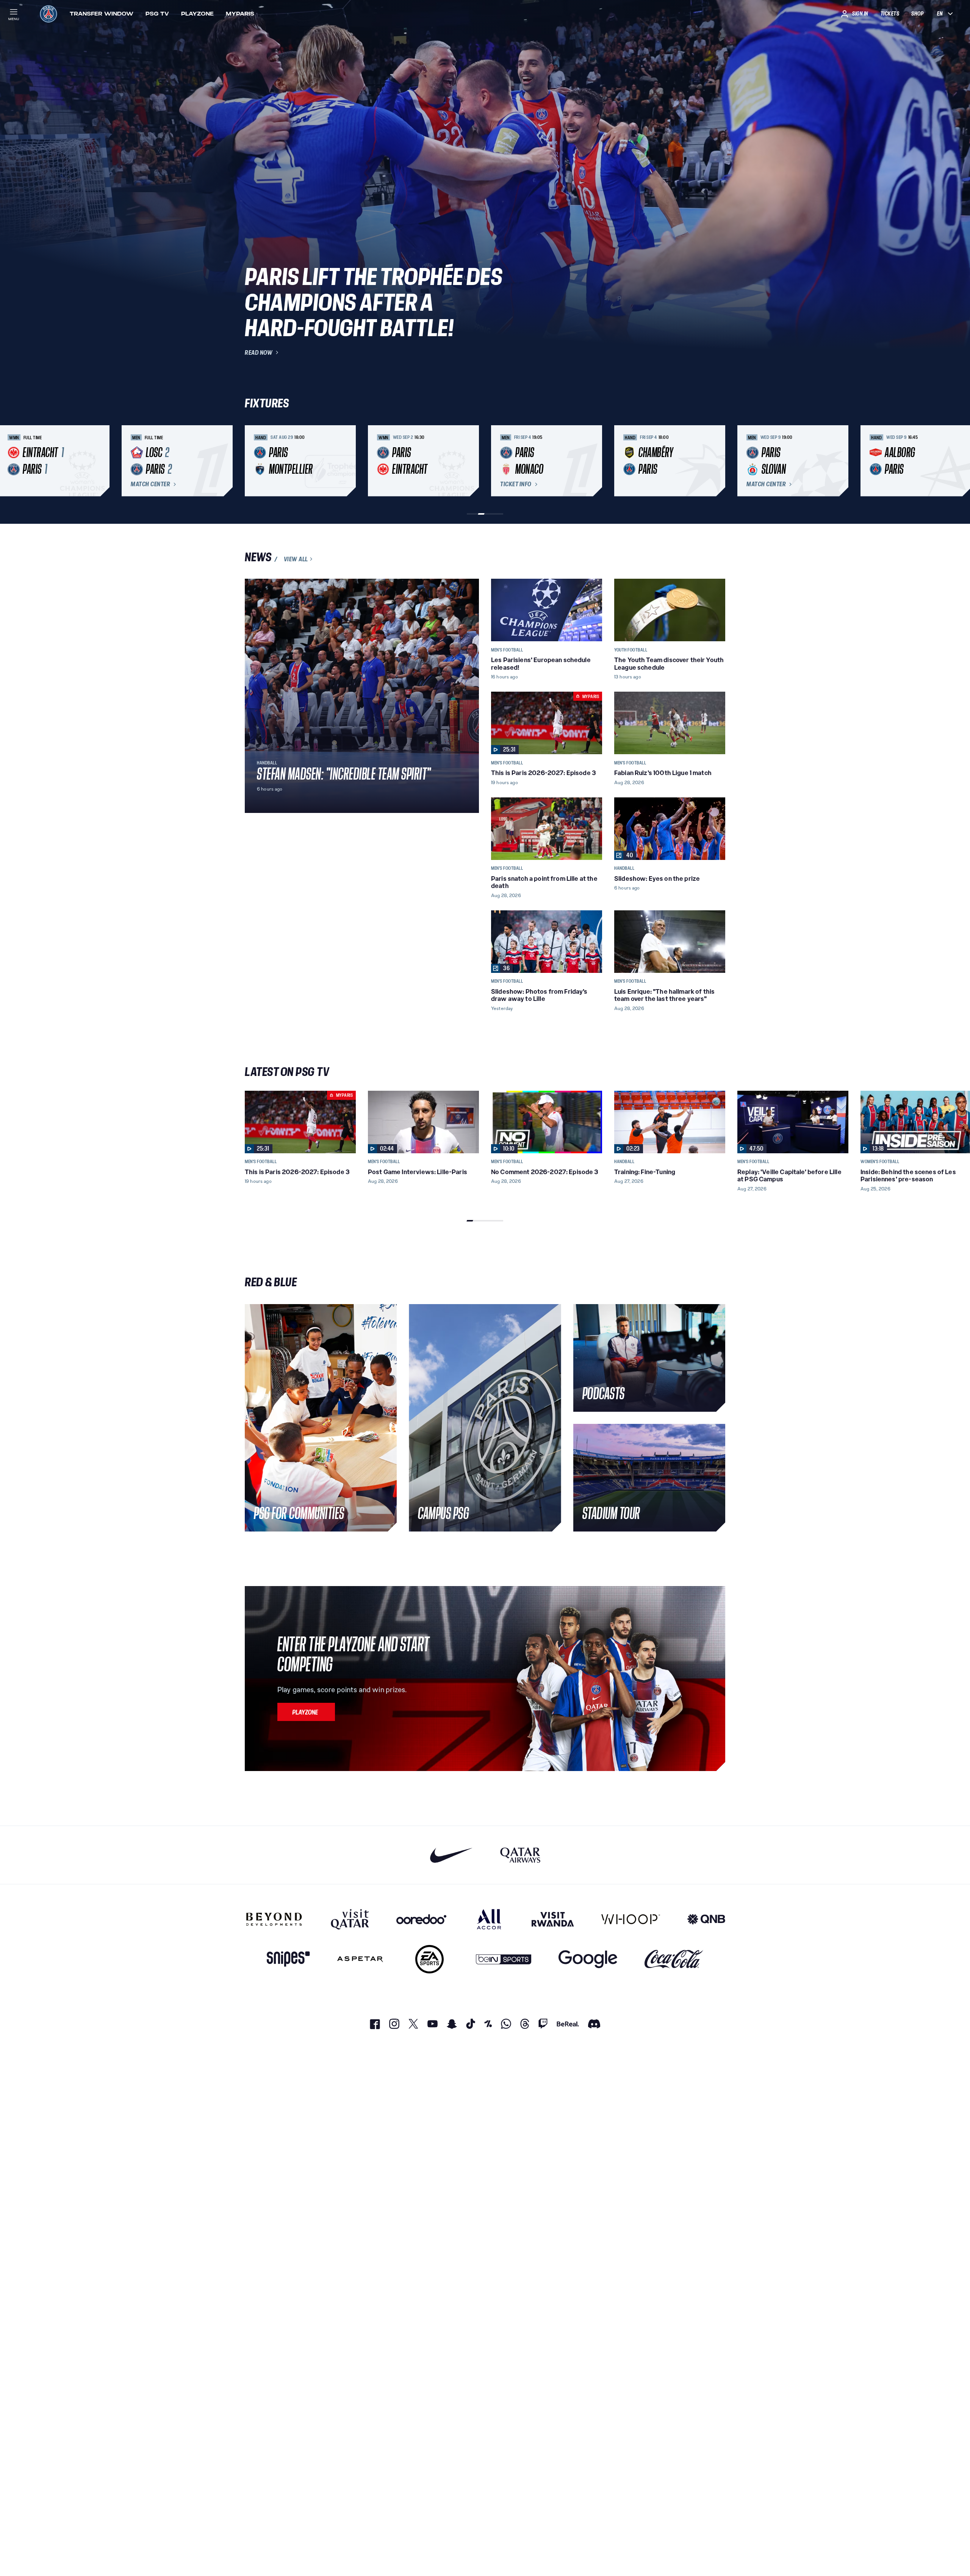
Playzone (197, 14)
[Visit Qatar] (350, 1919)
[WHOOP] (631, 1919)
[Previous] (254, 461)
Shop (917, 14)
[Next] (716, 461)
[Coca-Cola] (674, 1959)
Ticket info (516, 484)
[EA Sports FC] (429, 1959)
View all (296, 559)
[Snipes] (288, 1959)
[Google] (588, 1959)
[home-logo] (48, 14)
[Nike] (451, 1855)
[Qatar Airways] (520, 1855)
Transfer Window (102, 14)
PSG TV (157, 14)
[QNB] (706, 1919)
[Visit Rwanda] (553, 1919)
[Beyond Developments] (274, 1919)
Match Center (150, 484)
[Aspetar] (360, 1959)
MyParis (240, 14)
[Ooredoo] (421, 1919)
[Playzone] (306, 1712)
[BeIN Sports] (504, 1959)
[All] (489, 1919)
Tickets (890, 14)
